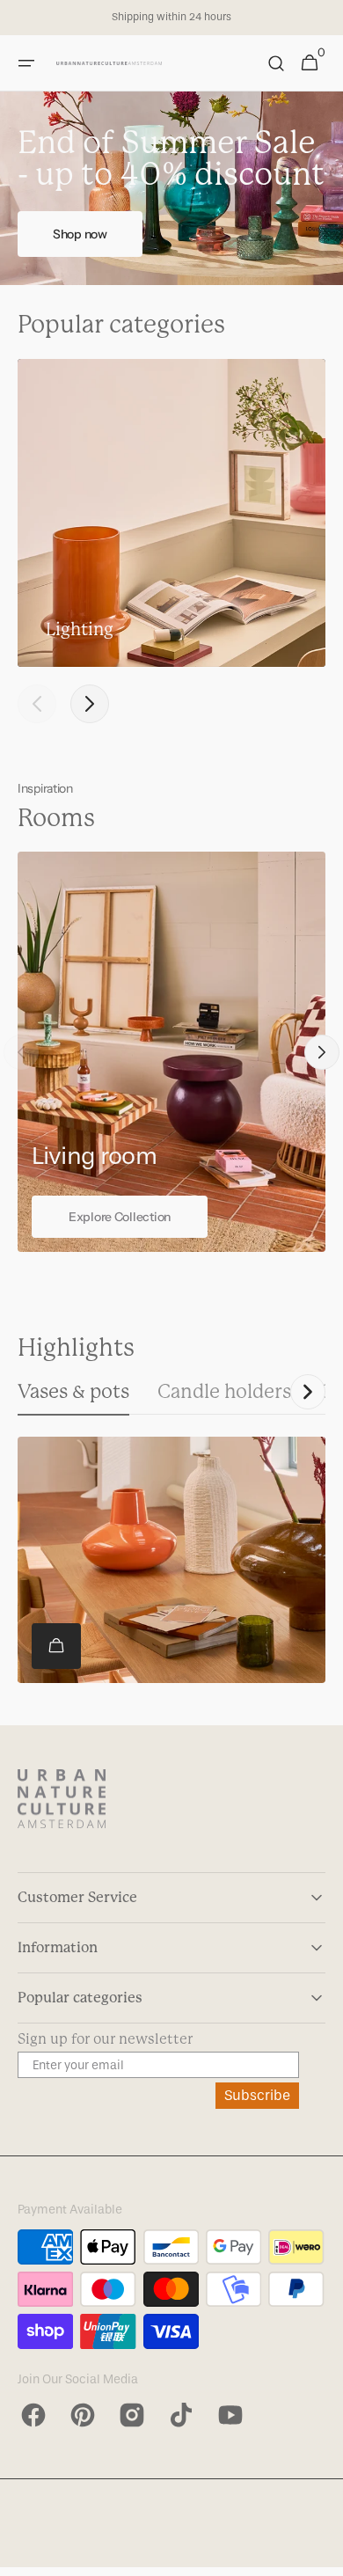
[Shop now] (171, 188)
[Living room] (171, 1052)
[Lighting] (171, 513)
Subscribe (257, 2095)
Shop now (80, 234)
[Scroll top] (322, 2555)
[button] (26, 63)
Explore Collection (120, 1217)
